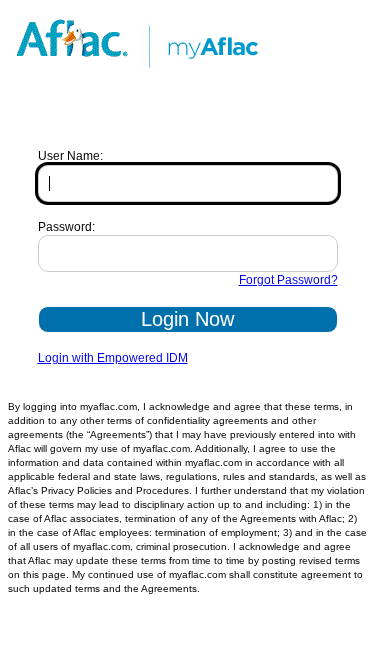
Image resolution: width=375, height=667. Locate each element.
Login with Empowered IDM (113, 358)
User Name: (70, 156)
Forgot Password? (288, 280)
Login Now (187, 319)
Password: (66, 227)
